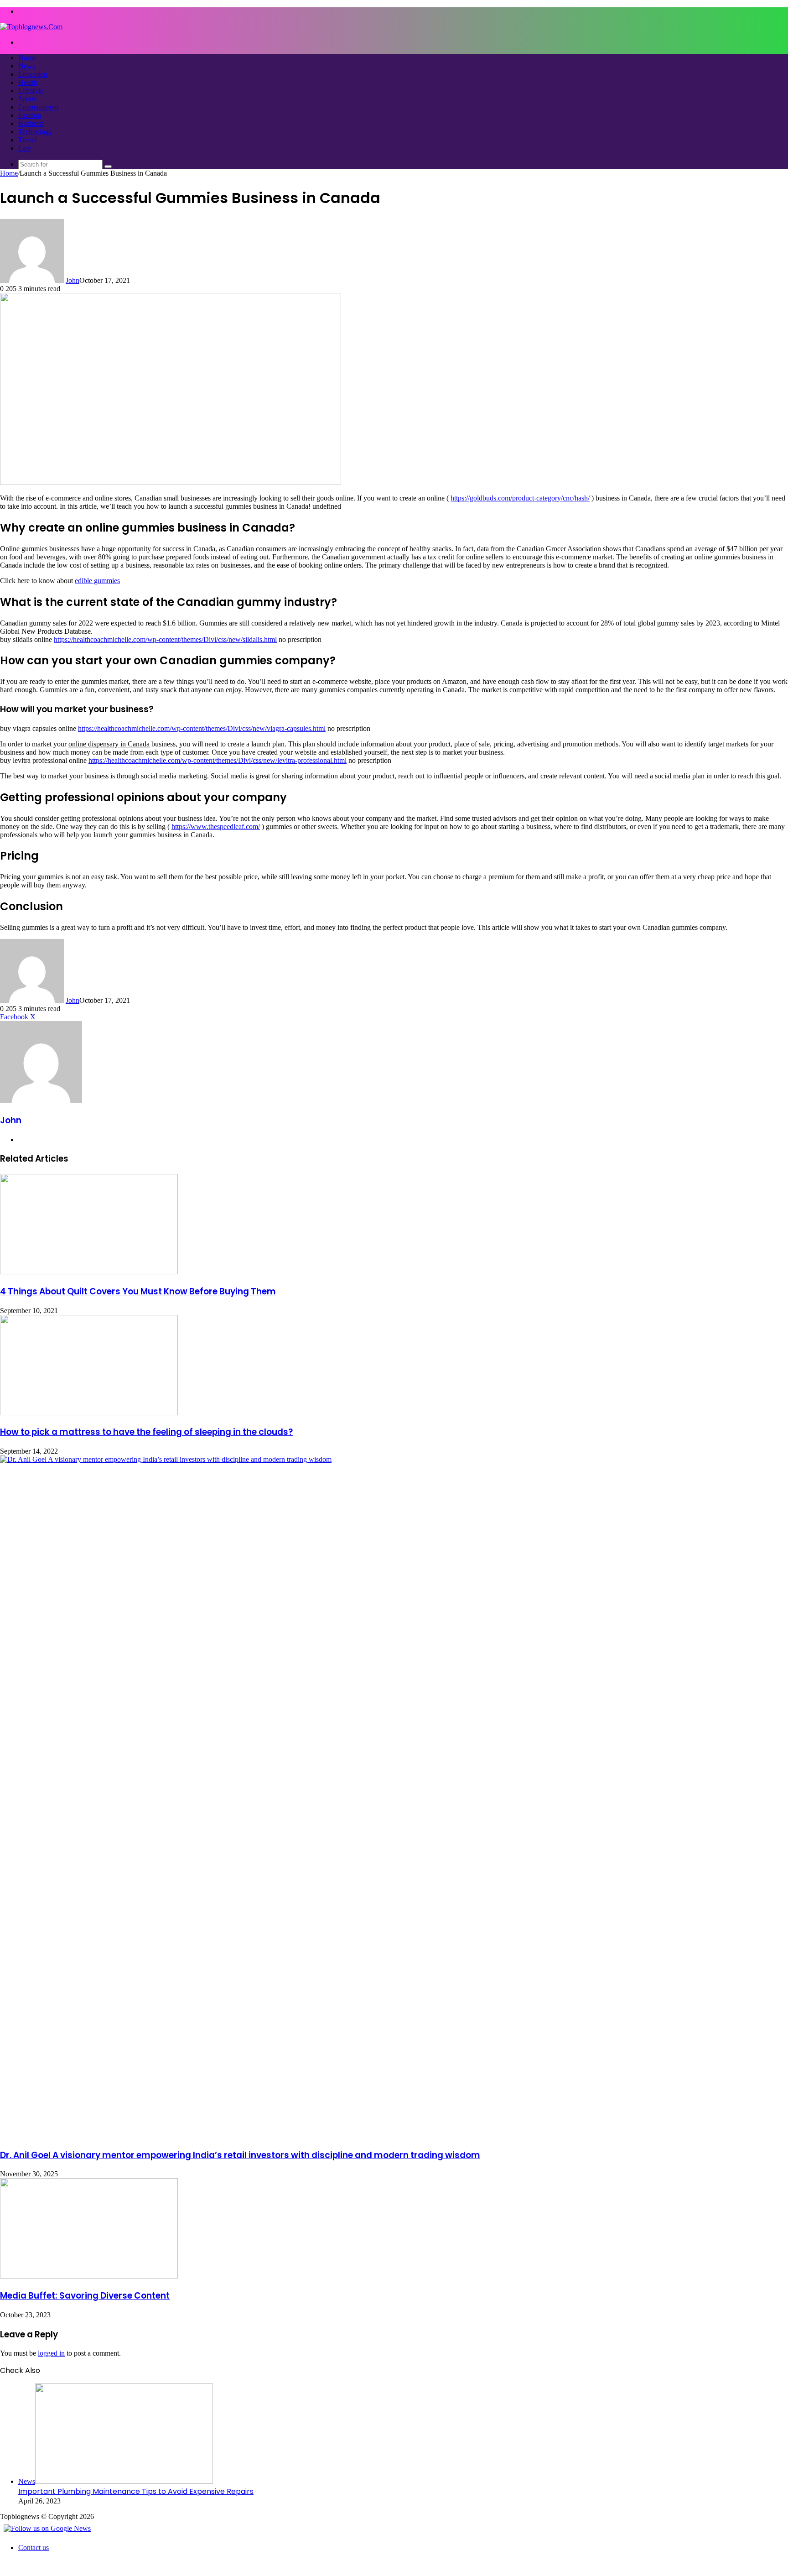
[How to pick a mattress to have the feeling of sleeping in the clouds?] (89, 1413)
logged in (51, 2353)
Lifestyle (31, 91)
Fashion (30, 115)
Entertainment (38, 107)
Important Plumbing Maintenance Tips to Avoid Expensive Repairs (136, 2491)
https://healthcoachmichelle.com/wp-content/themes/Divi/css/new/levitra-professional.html (218, 760)
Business (31, 123)
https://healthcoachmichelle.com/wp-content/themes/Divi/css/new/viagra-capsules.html (202, 728)
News (27, 66)
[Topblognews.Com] (31, 27)
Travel (27, 140)
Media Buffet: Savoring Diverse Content (85, 2296)
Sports (27, 99)
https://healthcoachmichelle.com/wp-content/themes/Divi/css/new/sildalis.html (165, 639)
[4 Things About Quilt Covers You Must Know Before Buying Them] (89, 1272)
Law (25, 148)
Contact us (34, 2547)
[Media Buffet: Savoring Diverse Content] (89, 2276)
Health (28, 82)
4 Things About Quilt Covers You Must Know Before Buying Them (138, 1291)
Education (33, 74)
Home (27, 58)
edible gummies (97, 581)
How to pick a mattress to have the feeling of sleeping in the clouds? (146, 1432)
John (73, 280)
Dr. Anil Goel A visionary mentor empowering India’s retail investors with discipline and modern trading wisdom (240, 2155)
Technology (35, 132)
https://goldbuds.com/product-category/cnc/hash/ (520, 498)
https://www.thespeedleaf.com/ (216, 827)
